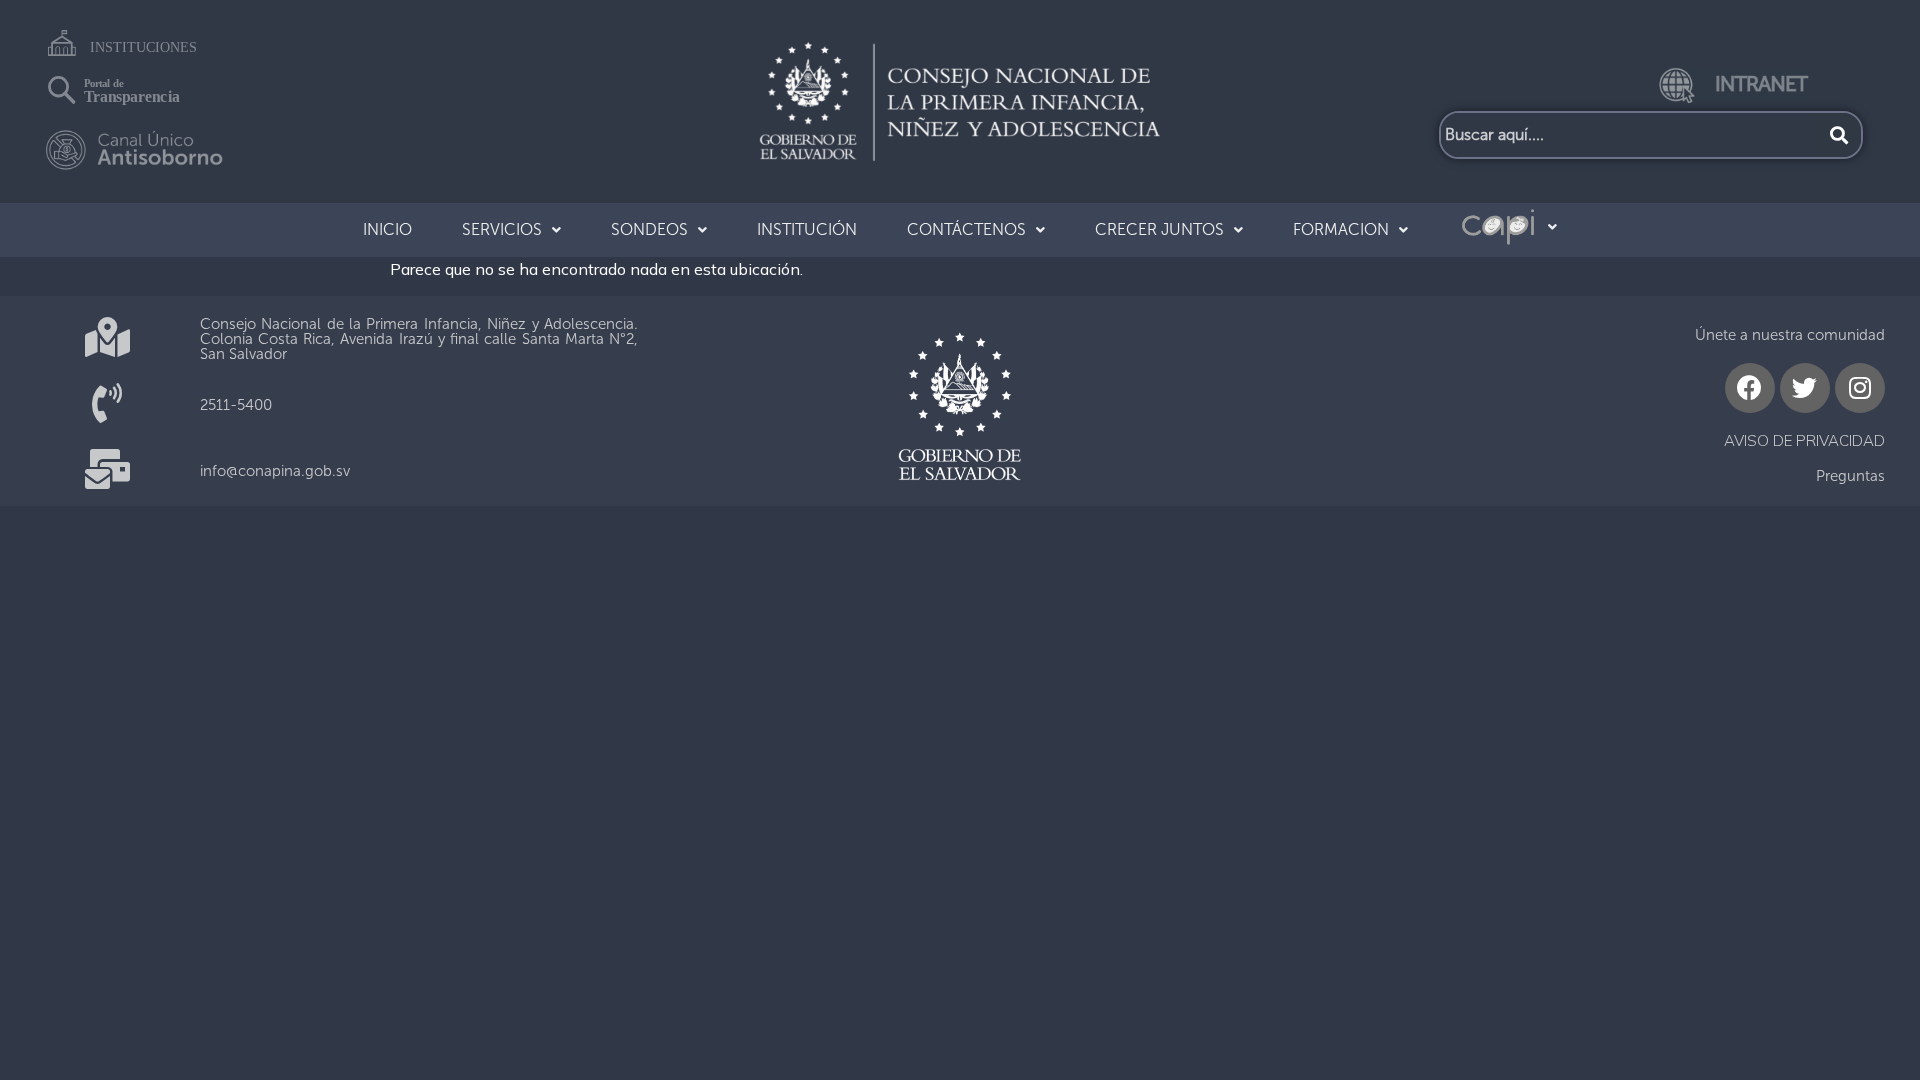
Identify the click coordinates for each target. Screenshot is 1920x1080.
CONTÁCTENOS (966, 229)
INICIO (387, 229)
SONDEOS (649, 229)
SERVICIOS (502, 229)
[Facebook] (1750, 388)
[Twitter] (1805, 388)
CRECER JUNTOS (1159, 229)
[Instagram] (1860, 388)
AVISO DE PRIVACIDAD (1804, 440)
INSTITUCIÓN (807, 229)
